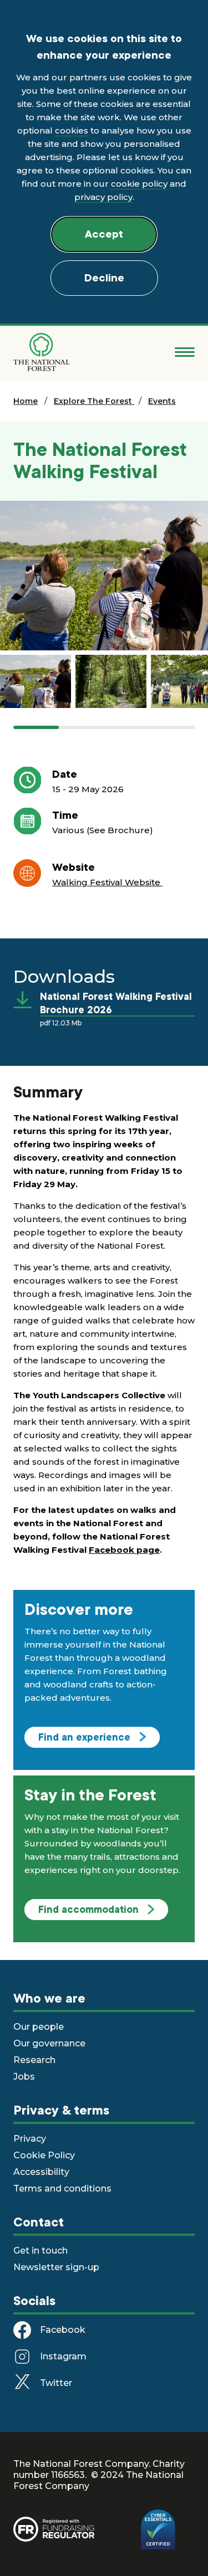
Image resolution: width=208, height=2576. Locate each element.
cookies (72, 130)
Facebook (63, 2330)
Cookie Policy (44, 2155)
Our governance (49, 2043)
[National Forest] (42, 352)
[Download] (27, 1000)
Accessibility (41, 2172)
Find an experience (84, 1737)
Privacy (30, 2139)
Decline (104, 278)
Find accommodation (88, 1910)
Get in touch (40, 2251)
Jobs (24, 2077)
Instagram (63, 2356)
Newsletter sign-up (56, 2267)
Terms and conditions (62, 2188)
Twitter (56, 2383)
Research (34, 2060)
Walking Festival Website (107, 882)
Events (162, 401)
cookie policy (139, 184)
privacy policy (103, 197)
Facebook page (124, 1550)
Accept (104, 234)
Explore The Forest (94, 401)
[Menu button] (185, 352)
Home (26, 401)
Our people (39, 2027)
